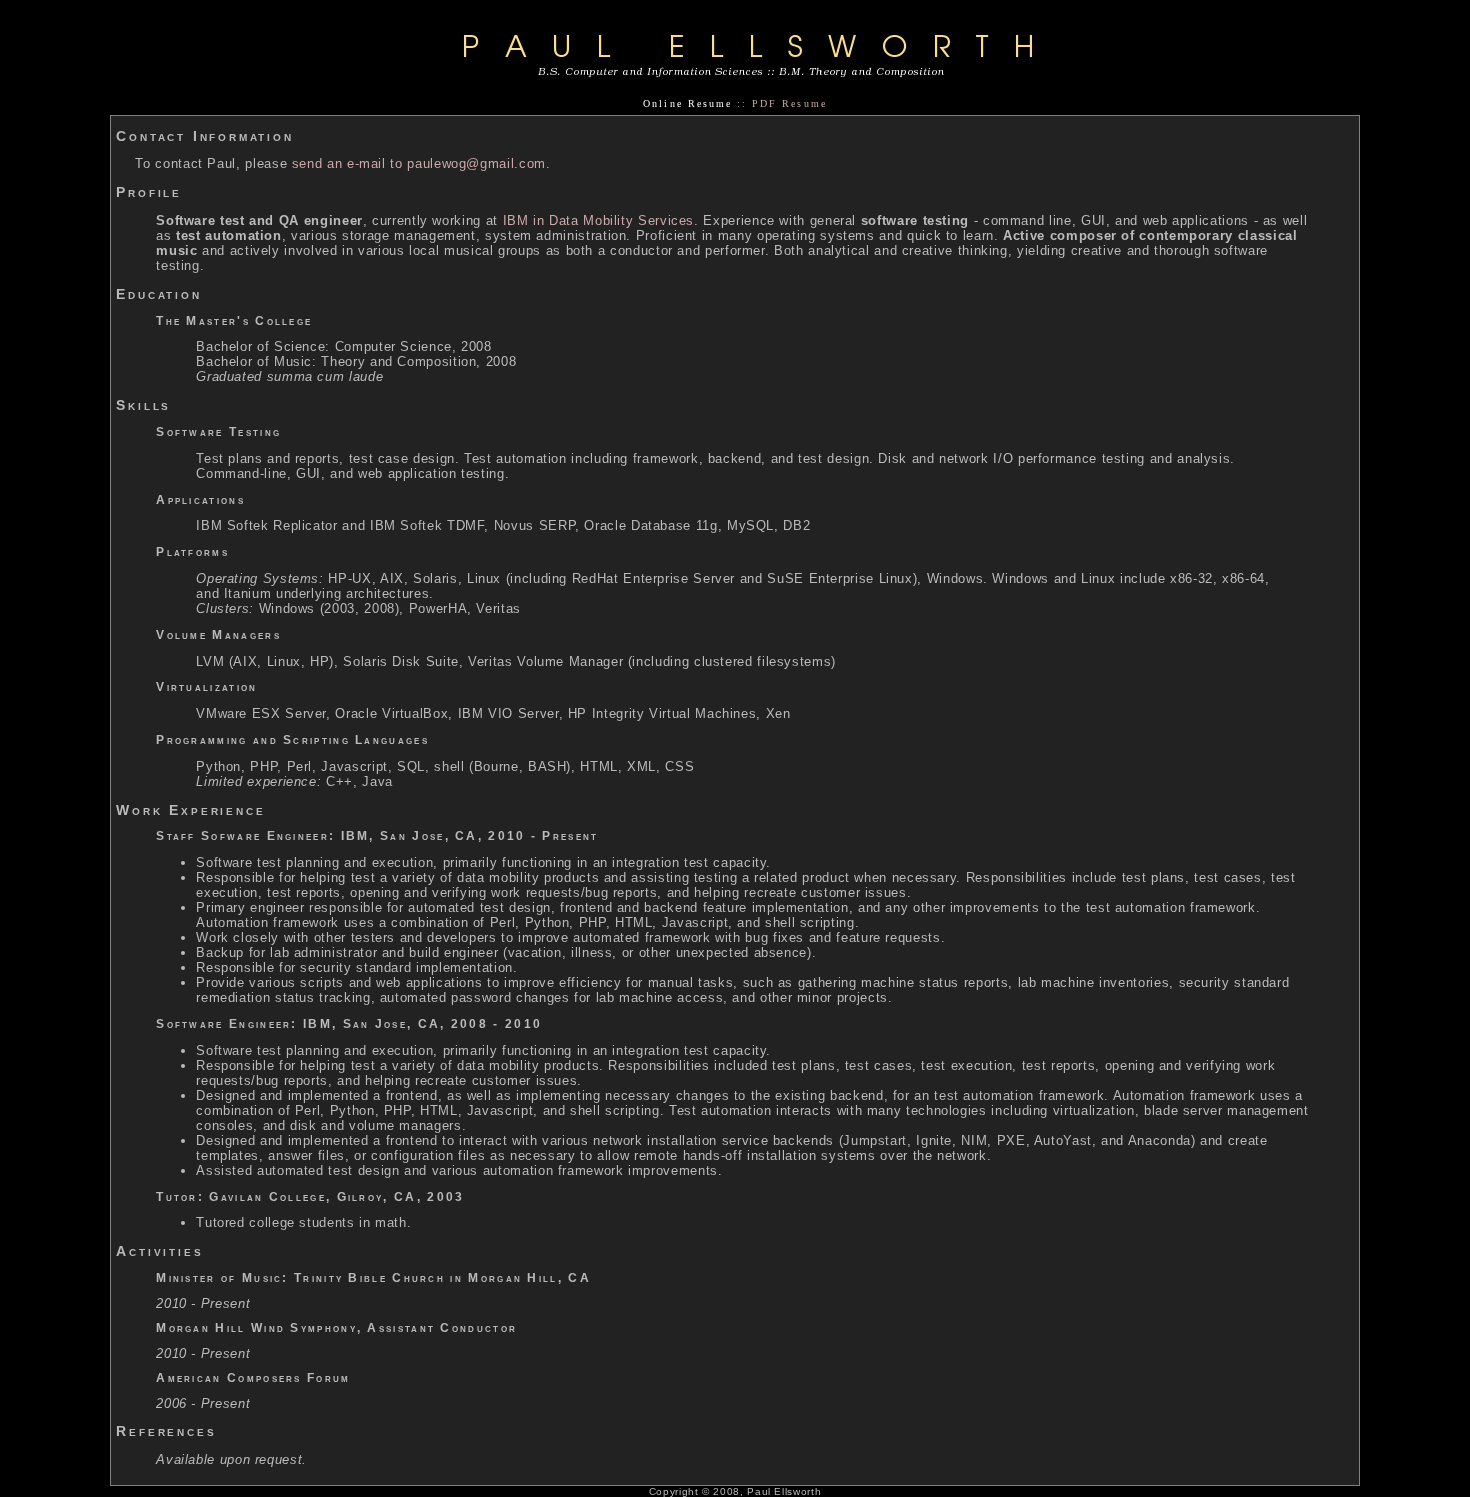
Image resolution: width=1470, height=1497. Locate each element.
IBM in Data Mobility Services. (601, 220)
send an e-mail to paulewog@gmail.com (419, 163)
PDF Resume (789, 103)
